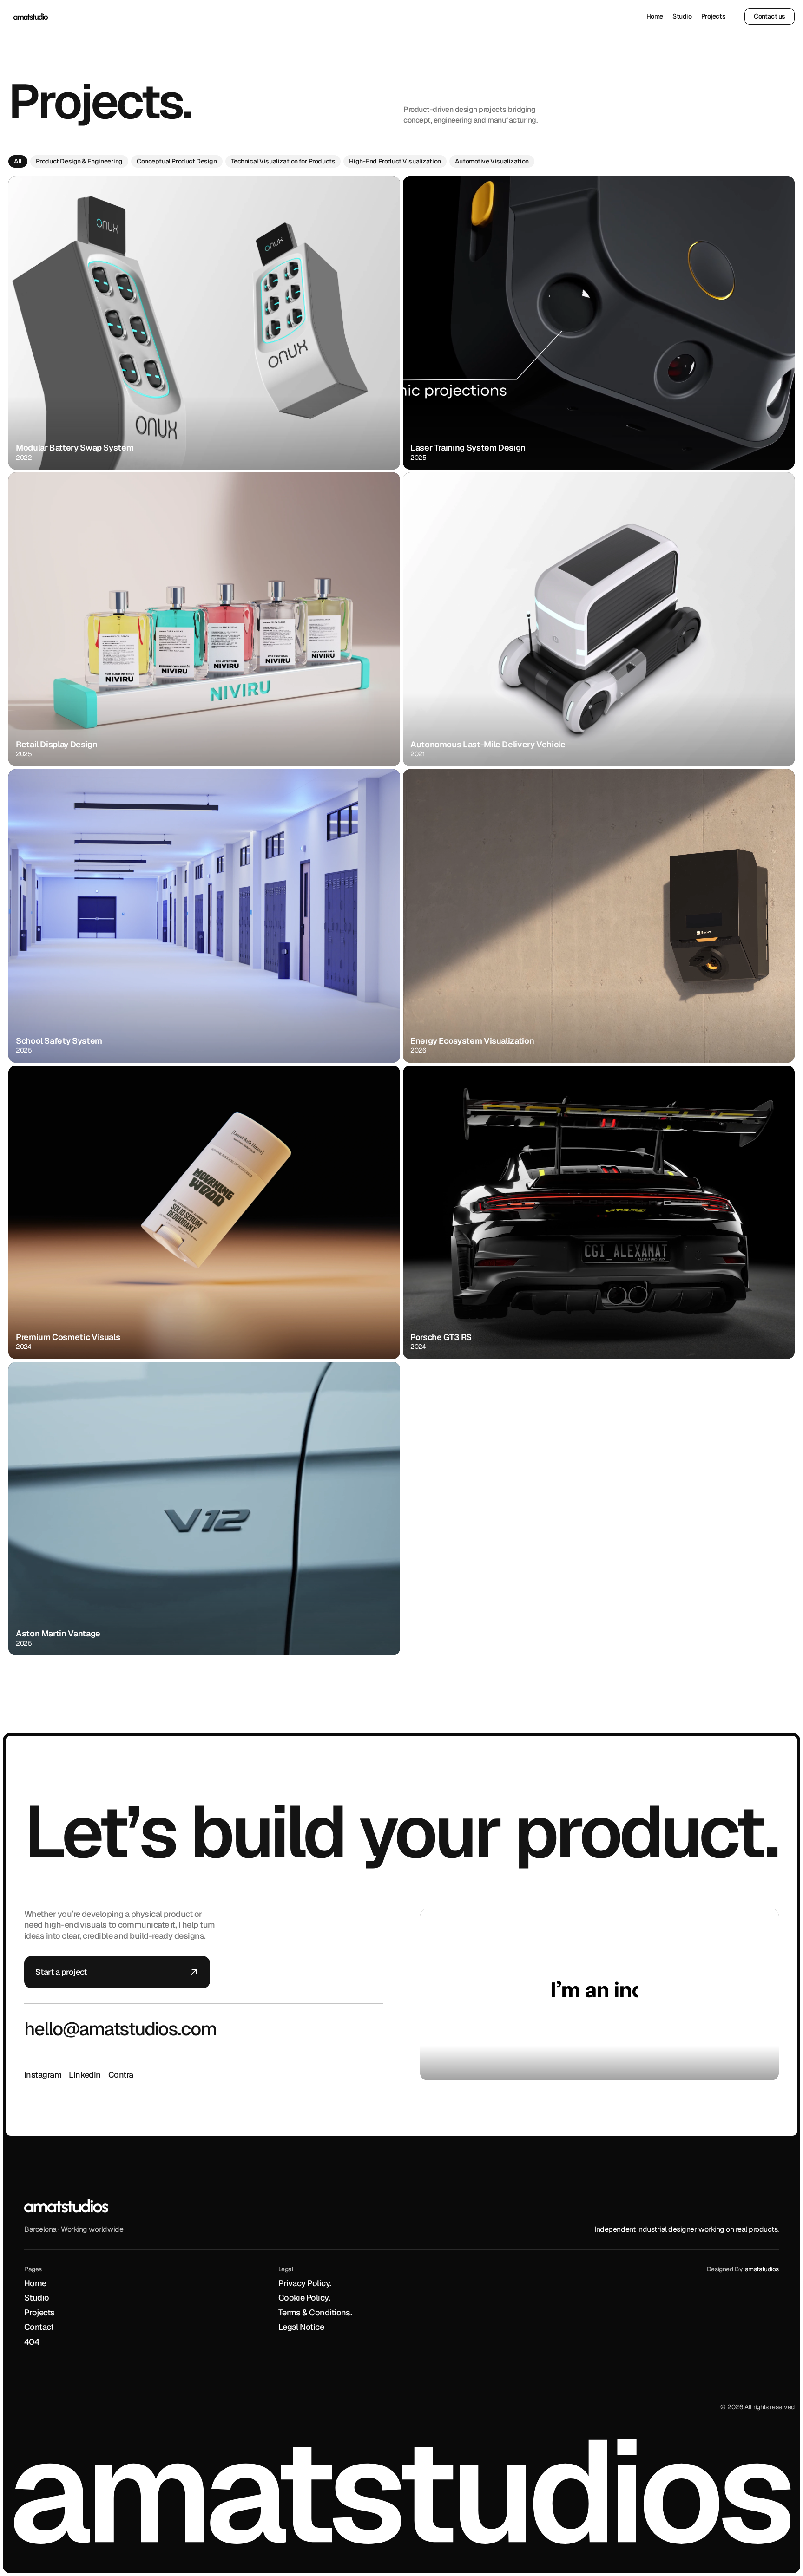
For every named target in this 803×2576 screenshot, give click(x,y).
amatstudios (762, 2269)
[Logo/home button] (31, 17)
